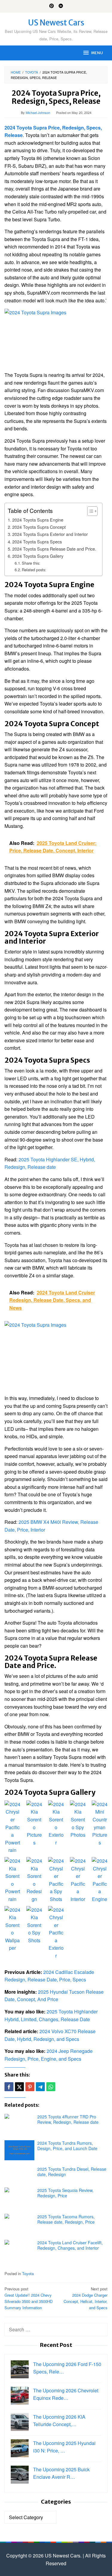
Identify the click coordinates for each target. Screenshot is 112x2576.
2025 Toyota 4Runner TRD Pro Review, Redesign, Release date (68, 2119)
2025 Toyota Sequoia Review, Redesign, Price (65, 2193)
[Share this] (9, 2087)
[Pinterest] (52, 6)
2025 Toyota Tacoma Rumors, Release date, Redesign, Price (66, 2219)
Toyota (28, 2273)
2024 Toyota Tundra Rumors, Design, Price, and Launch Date (67, 2146)
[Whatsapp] (51, 2087)
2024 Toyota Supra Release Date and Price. (54, 549)
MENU (97, 53)
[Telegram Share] (40, 2087)
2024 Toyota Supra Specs (37, 541)
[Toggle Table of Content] (89, 511)
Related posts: (34, 570)
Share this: (31, 563)
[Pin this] (30, 2087)
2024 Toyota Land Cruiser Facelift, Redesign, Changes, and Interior (70, 2245)
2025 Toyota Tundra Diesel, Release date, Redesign (72, 2172)
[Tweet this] (19, 2087)
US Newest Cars (56, 23)
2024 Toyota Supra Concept (39, 527)
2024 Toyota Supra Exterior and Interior (50, 534)
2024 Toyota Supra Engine (38, 520)
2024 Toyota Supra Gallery (38, 556)
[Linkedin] (61, 6)
